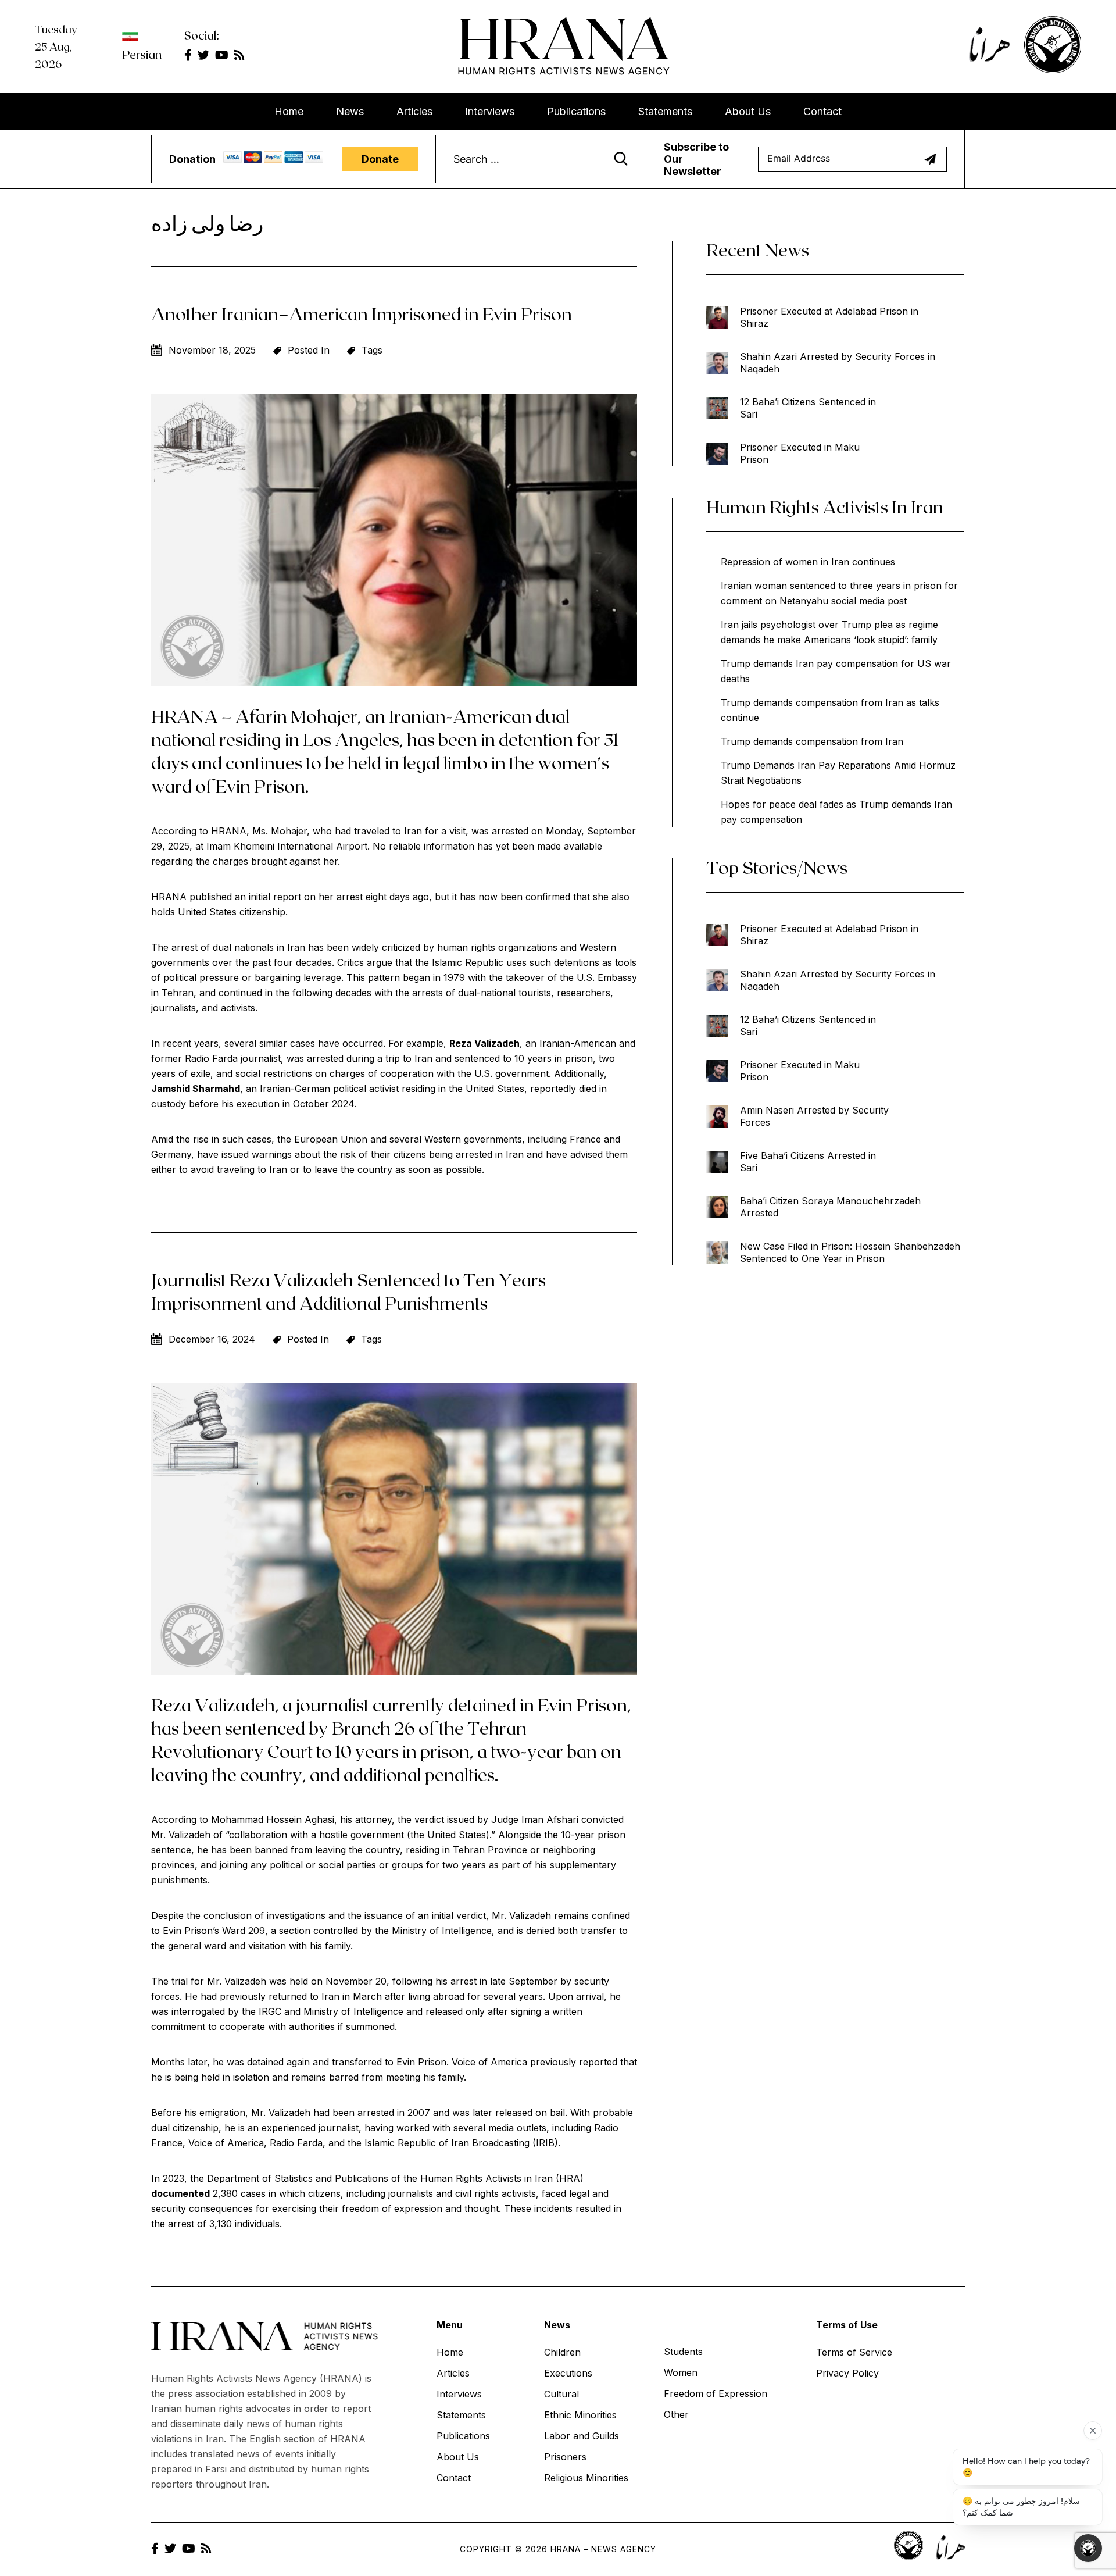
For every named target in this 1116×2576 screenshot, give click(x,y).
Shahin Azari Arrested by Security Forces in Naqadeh (838, 363)
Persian (142, 54)
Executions (568, 2373)
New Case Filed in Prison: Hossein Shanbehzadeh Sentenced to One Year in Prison (850, 1252)
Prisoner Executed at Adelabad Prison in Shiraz (829, 317)
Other (676, 2414)
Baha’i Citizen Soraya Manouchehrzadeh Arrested (830, 1207)
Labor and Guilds (582, 2436)
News (350, 111)
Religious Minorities (586, 2478)
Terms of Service (854, 2352)
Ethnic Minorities (580, 2415)
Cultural (561, 2394)
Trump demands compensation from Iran (812, 741)
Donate (380, 159)
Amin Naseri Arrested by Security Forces (814, 1116)
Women (681, 2372)
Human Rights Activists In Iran (825, 506)
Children (562, 2352)
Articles (414, 111)
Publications (576, 111)
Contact (822, 111)
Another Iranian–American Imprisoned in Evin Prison (362, 313)
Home (289, 111)
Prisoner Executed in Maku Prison (800, 453)
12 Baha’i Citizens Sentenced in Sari (808, 408)
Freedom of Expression (716, 2393)
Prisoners (565, 2457)
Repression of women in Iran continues (808, 562)
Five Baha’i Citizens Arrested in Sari (808, 1162)
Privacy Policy (847, 2373)
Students (683, 2352)
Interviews (490, 111)
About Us (748, 111)
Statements (665, 111)
